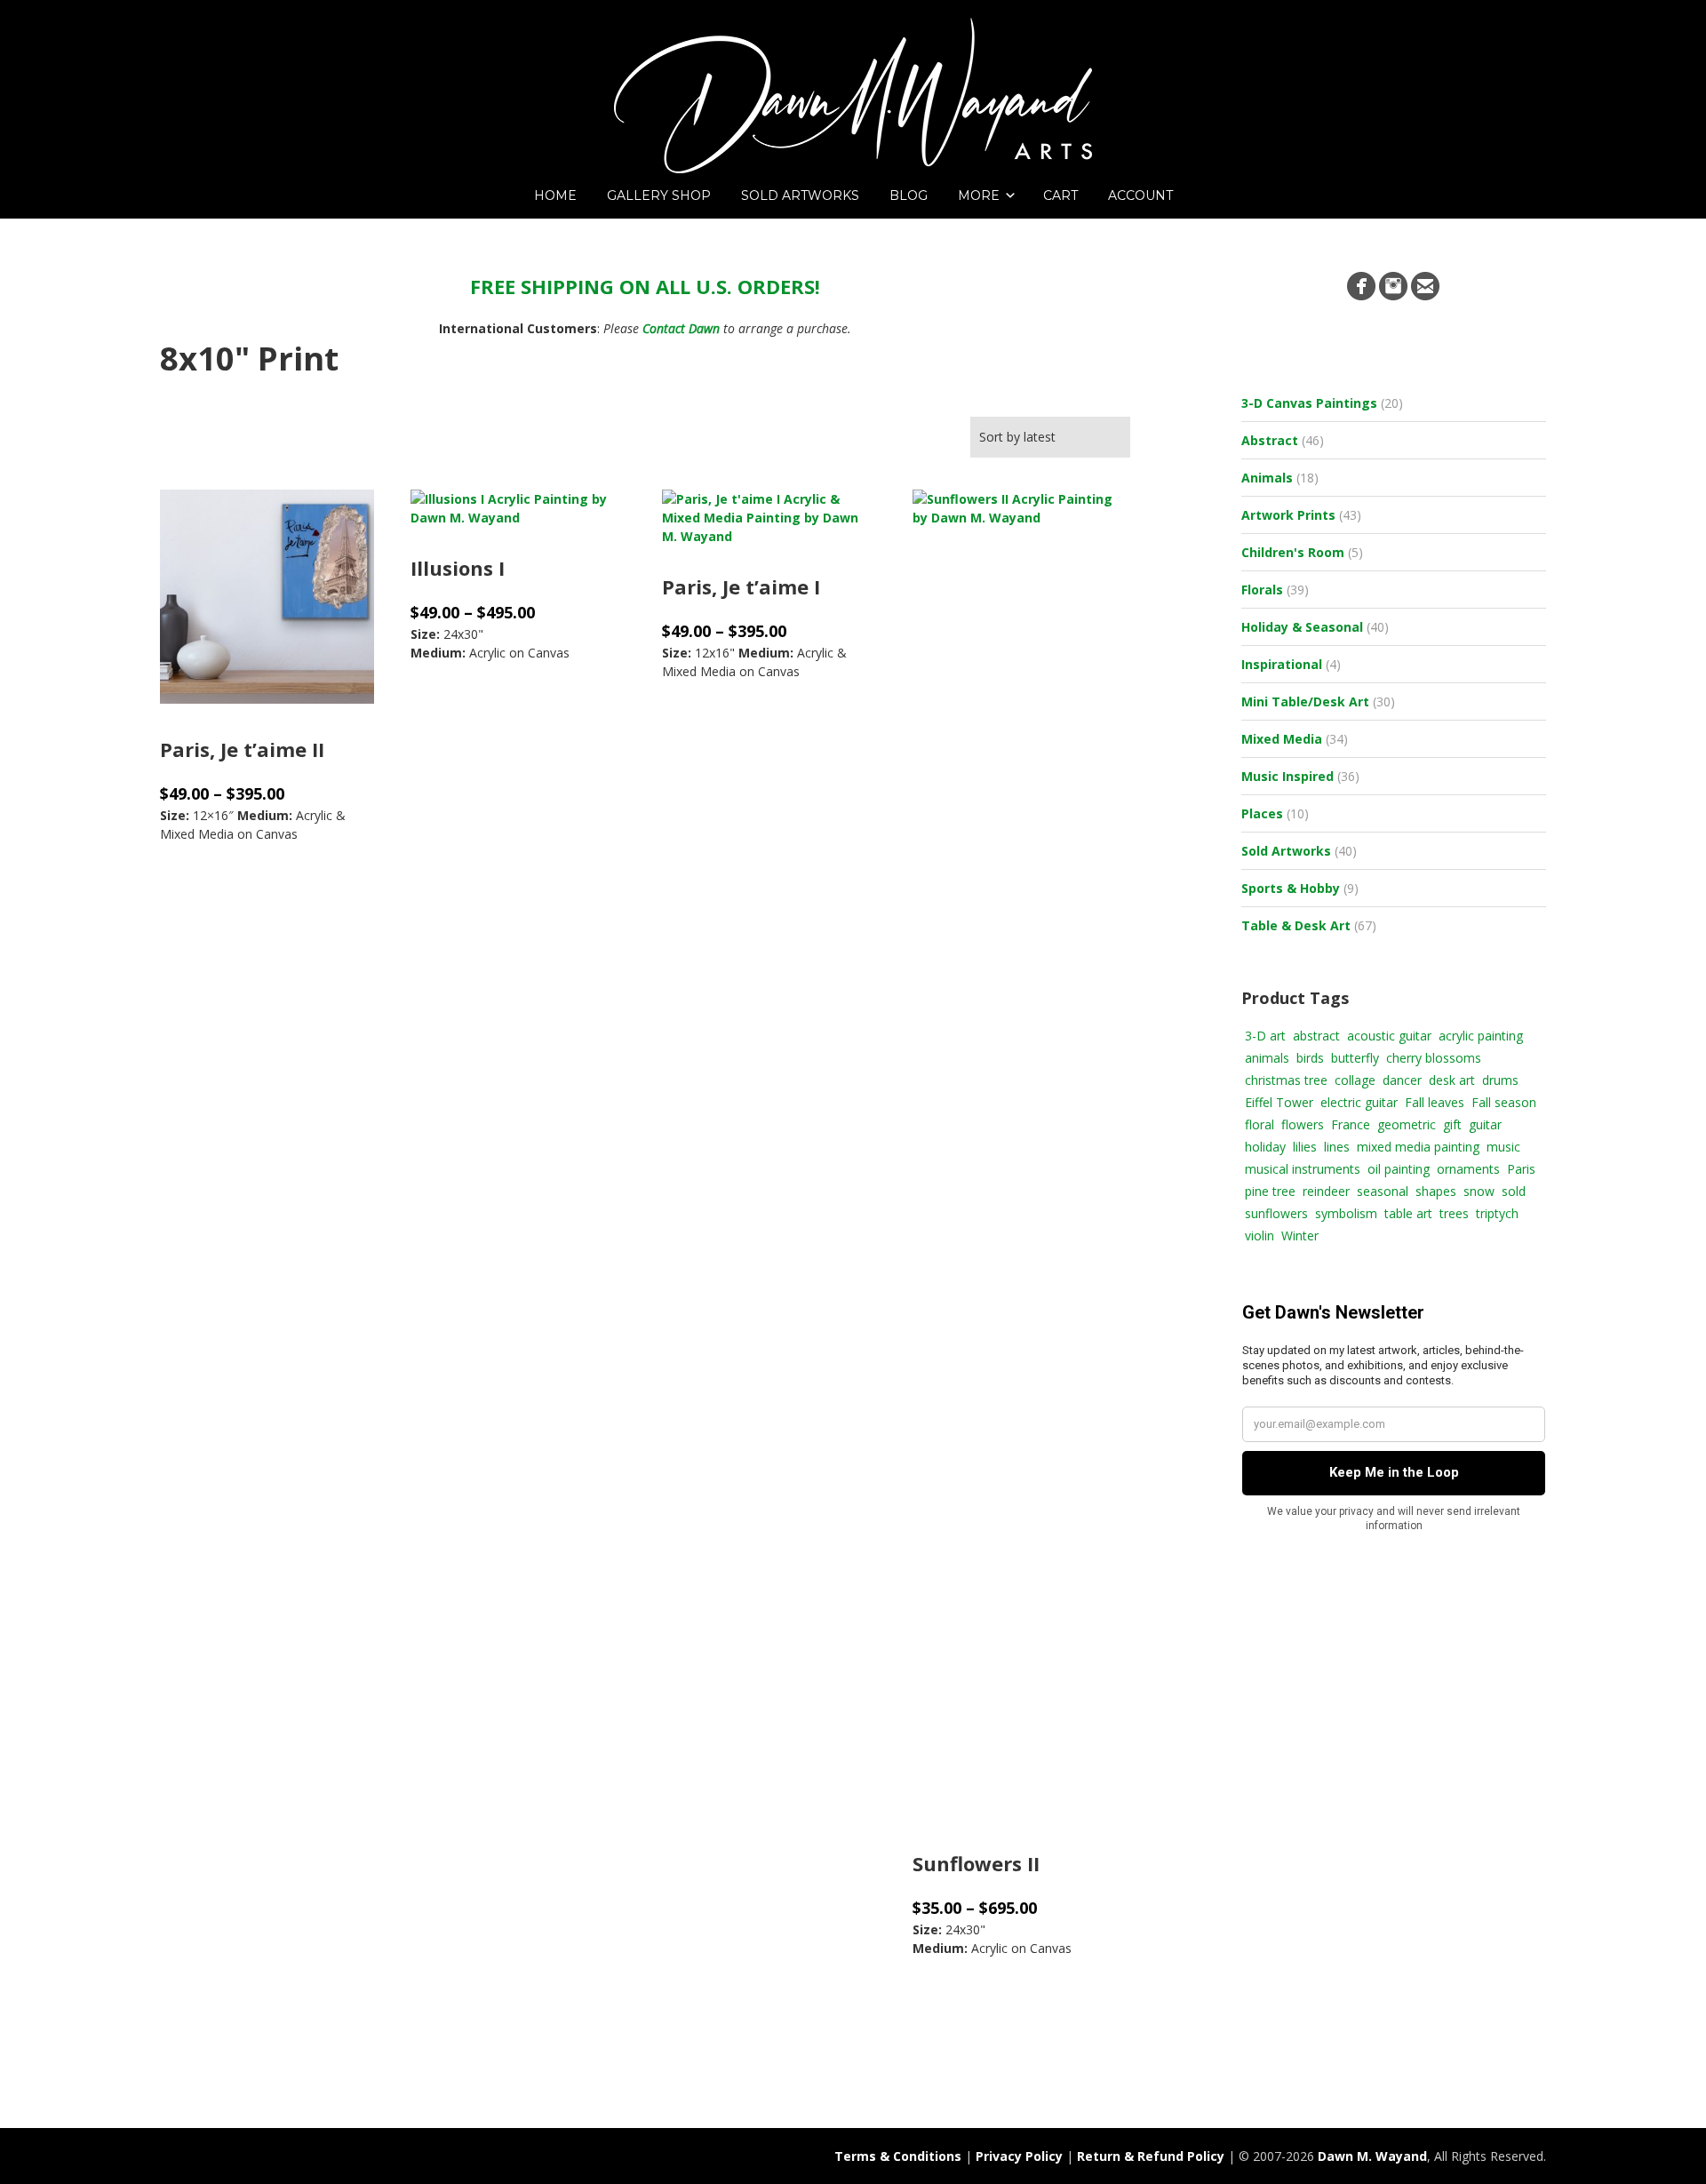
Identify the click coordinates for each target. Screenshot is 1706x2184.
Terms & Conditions (898, 2156)
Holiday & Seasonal (1302, 627)
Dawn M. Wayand (1372, 2156)
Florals (1262, 590)
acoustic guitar (1389, 1036)
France (1351, 1124)
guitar (1485, 1124)
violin (1260, 1235)
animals (1267, 1058)
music (1503, 1147)
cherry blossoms (1434, 1058)
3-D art (1265, 1036)
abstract (1316, 1036)
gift (1452, 1124)
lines (1337, 1147)
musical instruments (1303, 1169)
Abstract (1270, 440)
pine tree (1270, 1191)
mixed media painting (1418, 1147)
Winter (1300, 1235)
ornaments (1468, 1169)
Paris (1521, 1169)
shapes (1436, 1191)
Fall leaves (1435, 1102)
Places (1262, 813)
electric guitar (1359, 1102)
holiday (1265, 1147)
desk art (1452, 1080)
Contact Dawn (681, 328)
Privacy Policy (1019, 2156)
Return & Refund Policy (1151, 2156)
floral (1260, 1124)
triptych (1497, 1213)
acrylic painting (1481, 1036)
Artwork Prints (1288, 515)
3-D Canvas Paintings (1309, 403)
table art (1408, 1213)
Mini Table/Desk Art (1305, 701)
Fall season (1504, 1102)
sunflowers (1276, 1213)
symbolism (1346, 1213)
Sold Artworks (1286, 851)
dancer (1402, 1080)
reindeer (1326, 1191)
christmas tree (1286, 1080)
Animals (1267, 478)
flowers (1303, 1124)
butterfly (1355, 1058)
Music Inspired (1287, 776)
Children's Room (1293, 552)
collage (1355, 1080)
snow (1479, 1191)
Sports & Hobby (1291, 888)
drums (1500, 1080)
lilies (1305, 1147)
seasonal (1383, 1191)
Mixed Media (1282, 739)
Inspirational (1282, 664)
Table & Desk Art (1296, 925)
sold (1514, 1191)
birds (1310, 1058)
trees (1454, 1213)
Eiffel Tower (1279, 1102)
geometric (1407, 1124)
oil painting (1399, 1169)
